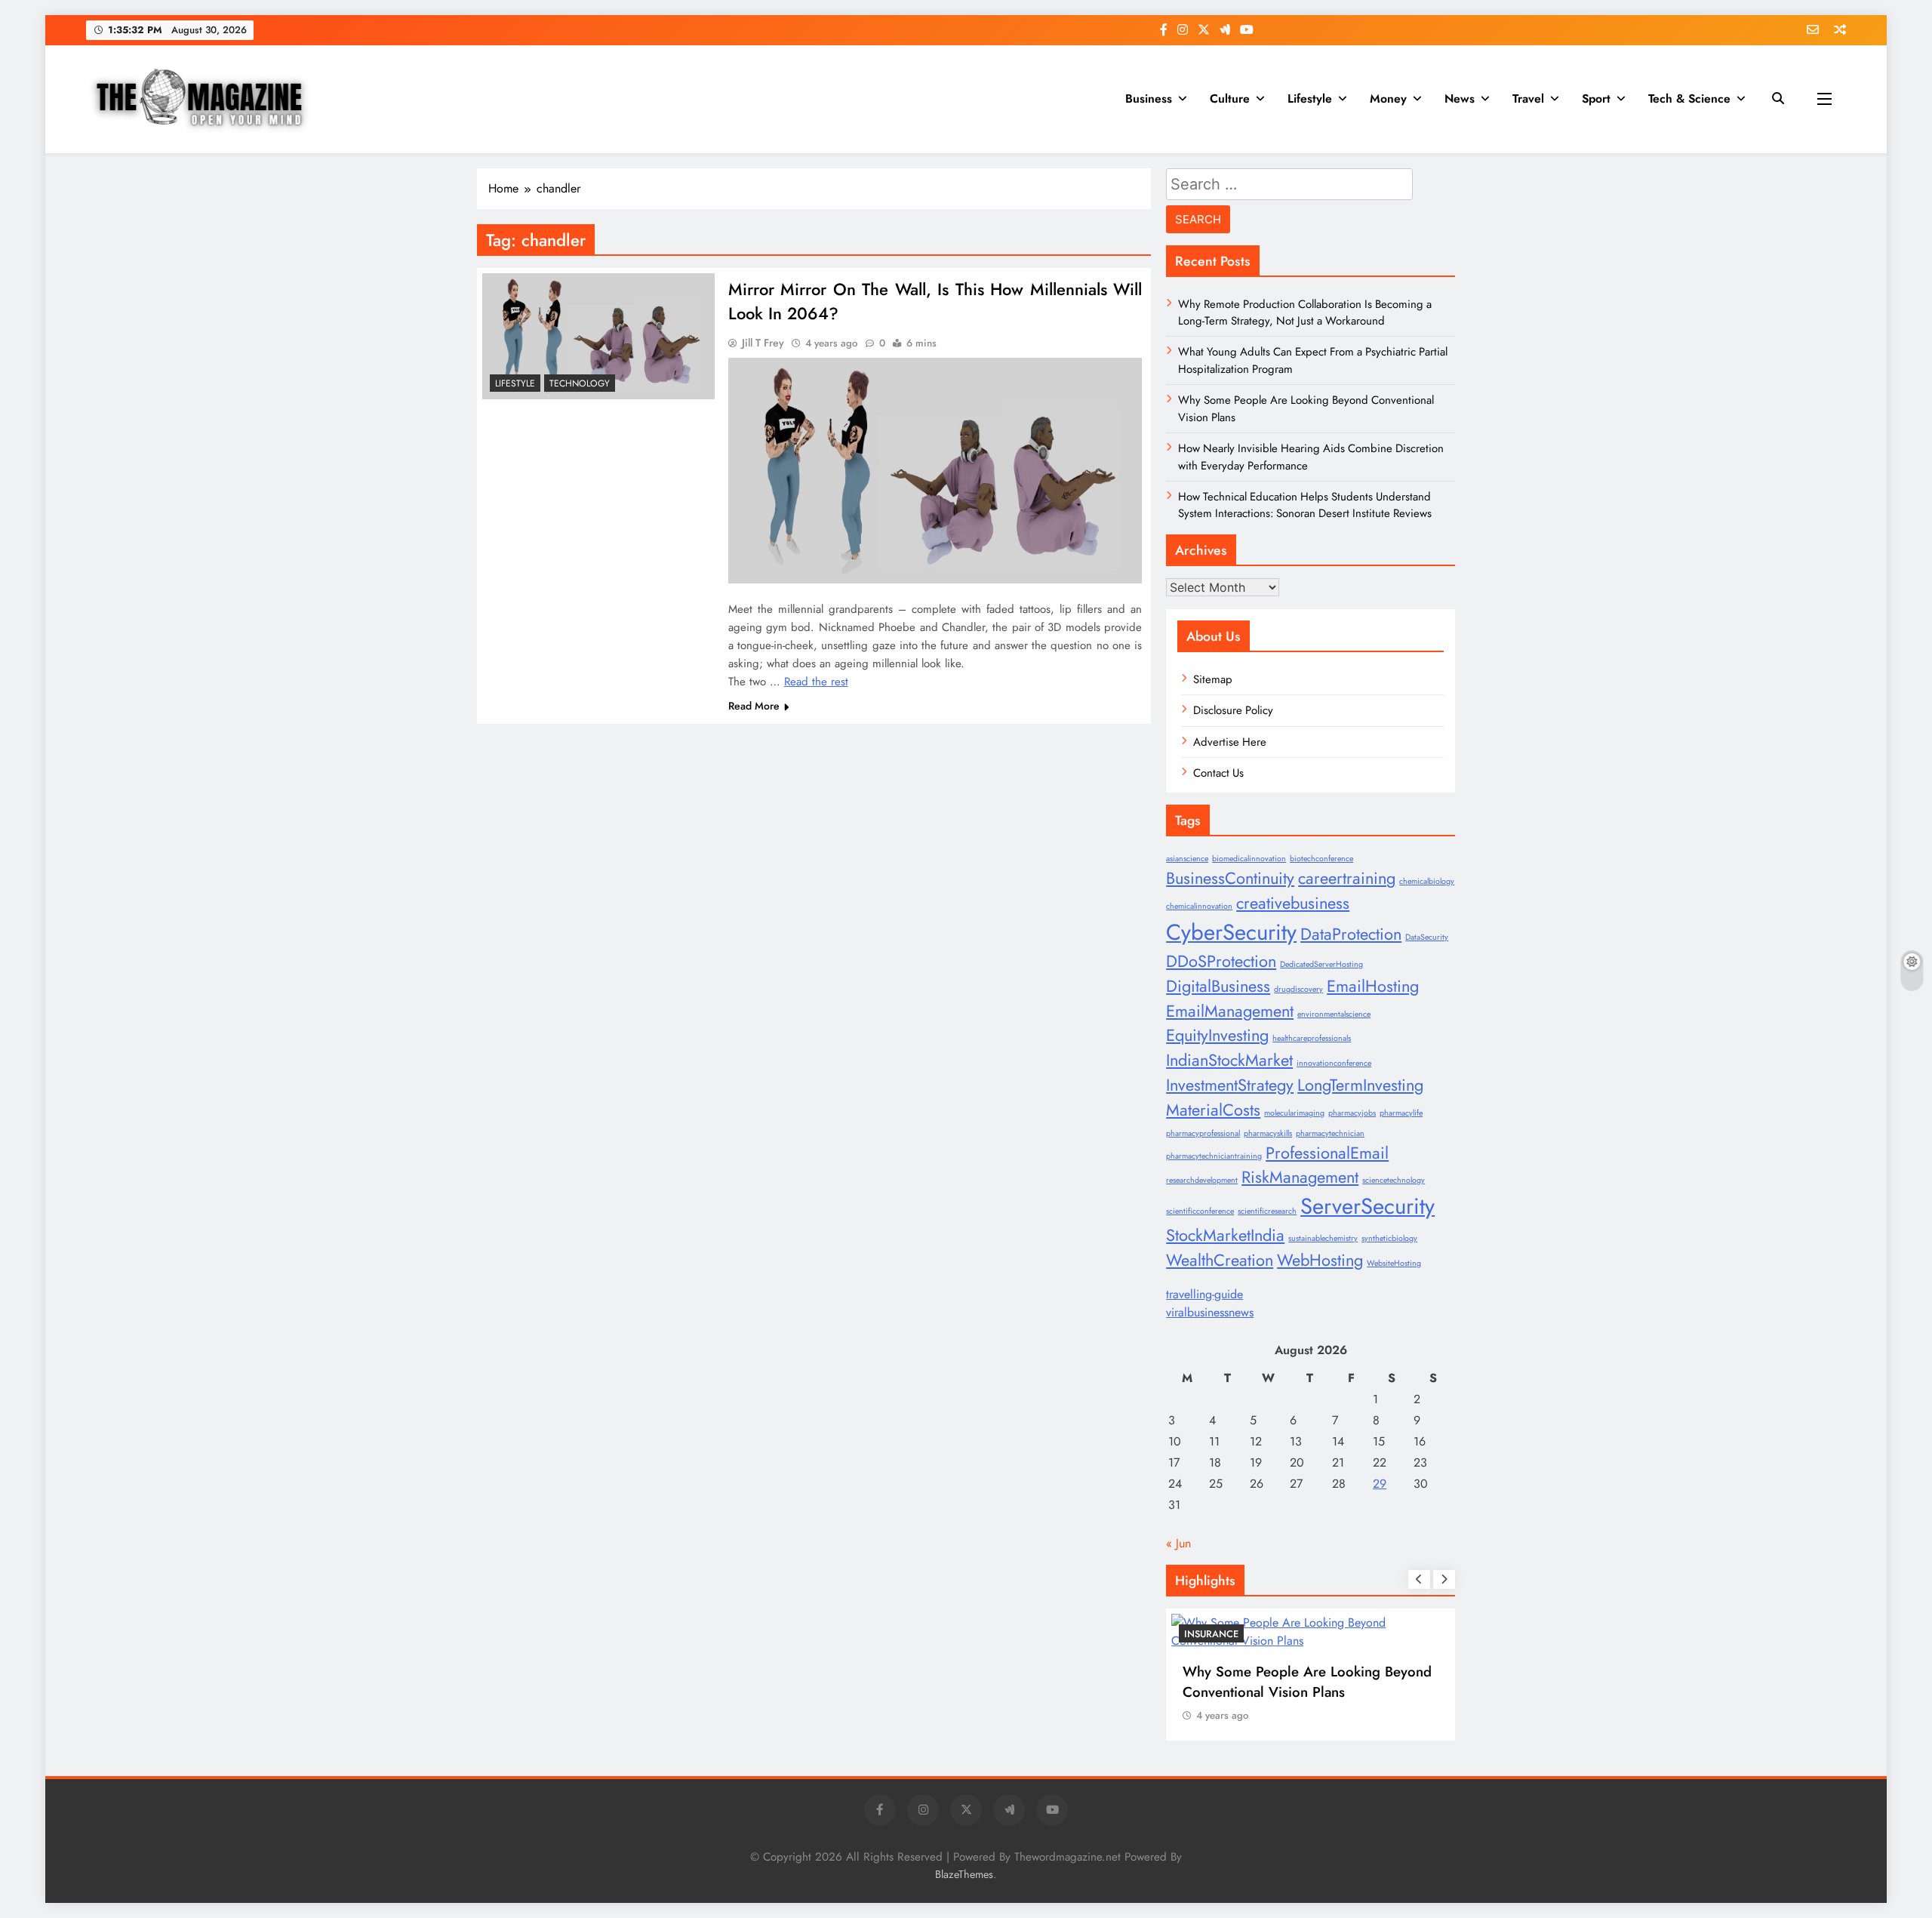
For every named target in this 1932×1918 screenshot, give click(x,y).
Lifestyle (1310, 99)
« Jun (1178, 1543)
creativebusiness (1293, 903)
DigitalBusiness (1218, 986)
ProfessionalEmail (1327, 1153)
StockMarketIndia (1225, 1235)
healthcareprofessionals (1312, 1038)
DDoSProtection (1221, 961)
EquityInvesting (1217, 1035)
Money (1388, 99)
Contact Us (1218, 773)
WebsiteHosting (1394, 1263)
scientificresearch (1267, 1211)
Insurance (1211, 1634)
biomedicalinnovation (1249, 859)
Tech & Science (1689, 99)
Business (1149, 99)
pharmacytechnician (1330, 1133)
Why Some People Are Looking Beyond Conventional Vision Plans (1307, 1682)
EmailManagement (1230, 1011)
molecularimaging (1294, 1113)
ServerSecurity (1367, 1206)
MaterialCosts (1213, 1110)
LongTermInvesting (1360, 1085)
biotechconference (1321, 859)
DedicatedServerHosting (1321, 964)
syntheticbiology (1389, 1238)
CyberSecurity (1231, 932)
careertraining (1347, 878)
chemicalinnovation (1199, 906)
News (1460, 99)
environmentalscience (1334, 1014)
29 (1380, 1484)
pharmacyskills (1268, 1133)
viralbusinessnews (1210, 1312)
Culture (1230, 99)
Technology (580, 383)
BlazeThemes (964, 1874)
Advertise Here (1230, 742)
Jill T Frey (763, 343)
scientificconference (1200, 1211)
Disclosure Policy (1233, 710)
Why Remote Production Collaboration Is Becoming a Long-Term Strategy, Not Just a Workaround (1305, 312)
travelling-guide (1204, 1294)
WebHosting (1320, 1260)
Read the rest (816, 682)
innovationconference (1334, 1063)
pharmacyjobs (1352, 1113)
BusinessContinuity (1230, 878)
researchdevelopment (1202, 1180)
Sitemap (1213, 679)
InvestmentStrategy (1230, 1085)
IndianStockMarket (1229, 1060)
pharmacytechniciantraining (1214, 1156)
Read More (754, 706)
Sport (1596, 99)
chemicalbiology (1427, 881)
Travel (1528, 99)
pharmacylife (1401, 1113)
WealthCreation (1220, 1260)
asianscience (1187, 859)
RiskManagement (1300, 1177)
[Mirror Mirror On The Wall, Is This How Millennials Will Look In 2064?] (598, 337)
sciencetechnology (1394, 1180)
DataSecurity (1427, 937)
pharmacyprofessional (1203, 1133)
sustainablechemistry (1323, 1238)
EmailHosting (1373, 986)
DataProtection (1351, 934)
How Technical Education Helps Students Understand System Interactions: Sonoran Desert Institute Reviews (1305, 505)
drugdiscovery (1298, 989)
